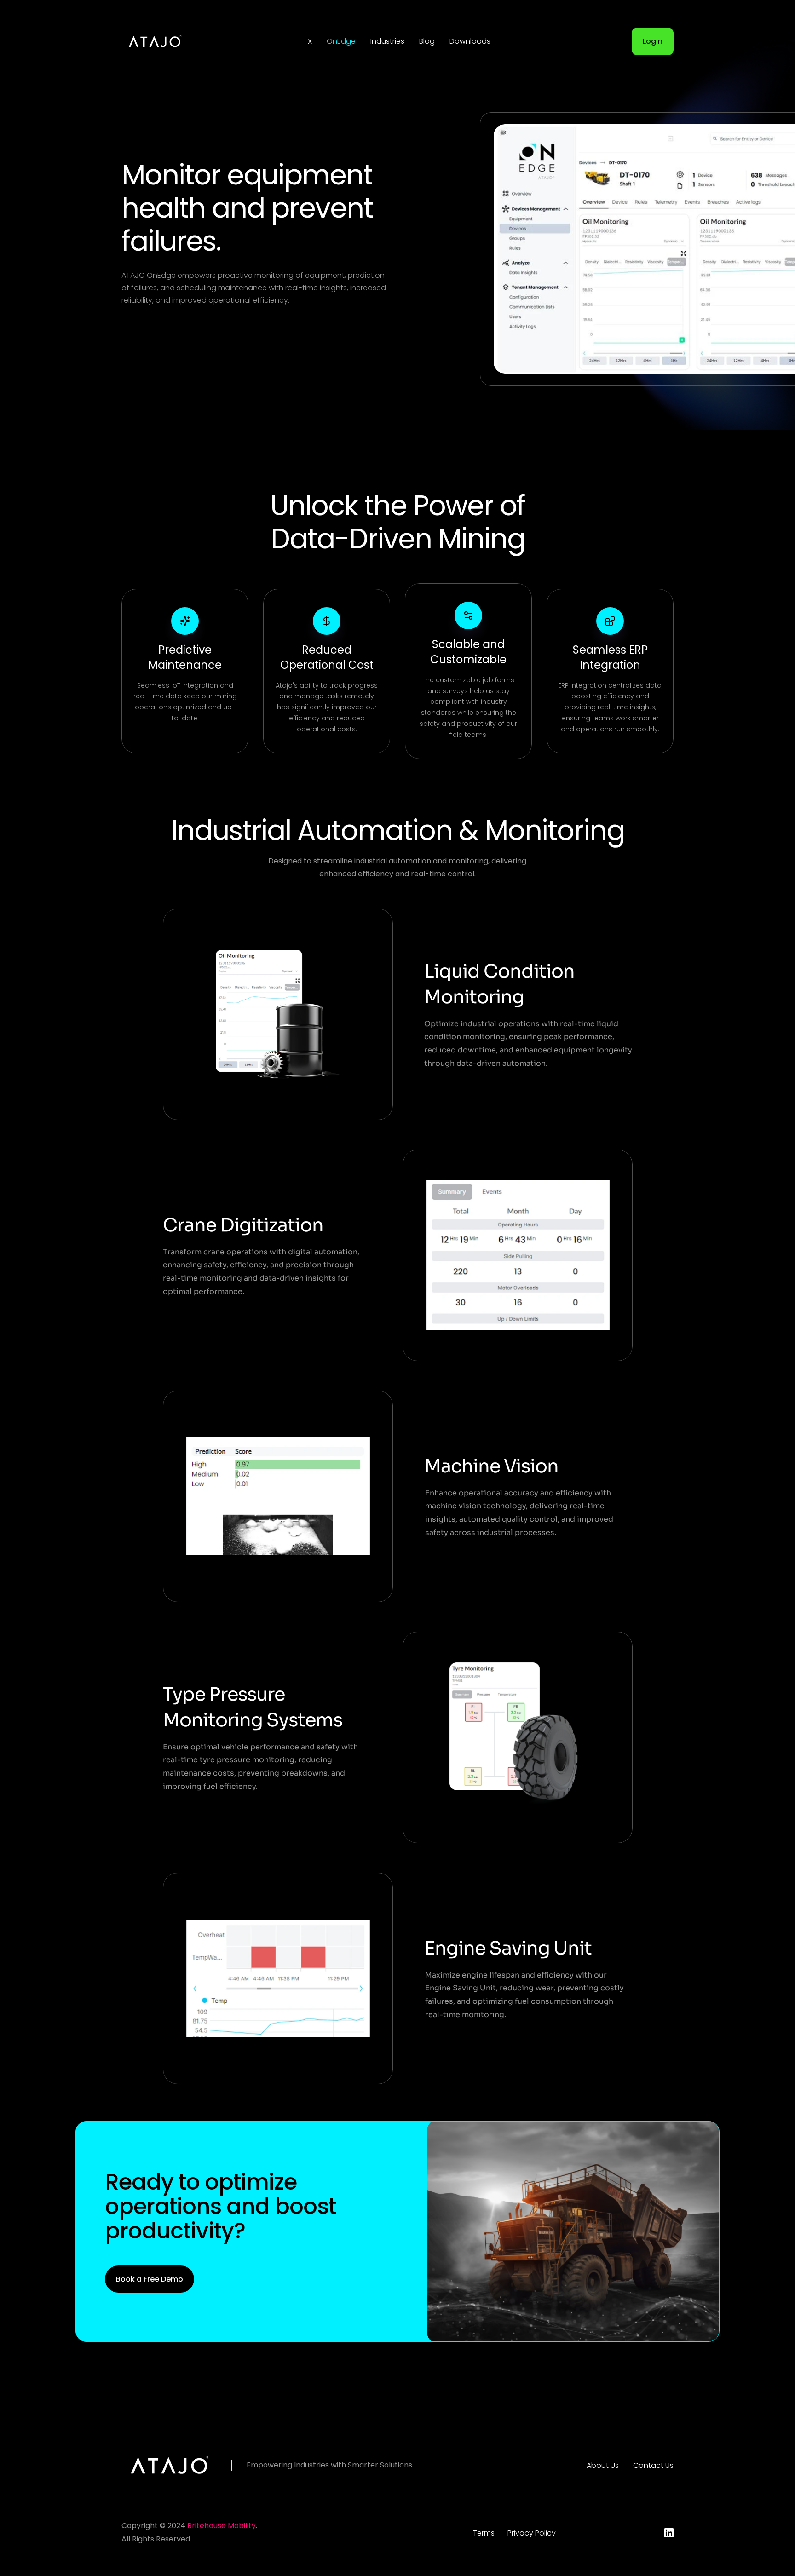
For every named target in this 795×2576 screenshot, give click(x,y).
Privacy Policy (532, 2533)
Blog (427, 41)
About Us (603, 2465)
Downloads (470, 41)
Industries (387, 41)
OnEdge (341, 41)
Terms (484, 2533)
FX (308, 41)
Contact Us (653, 2465)
